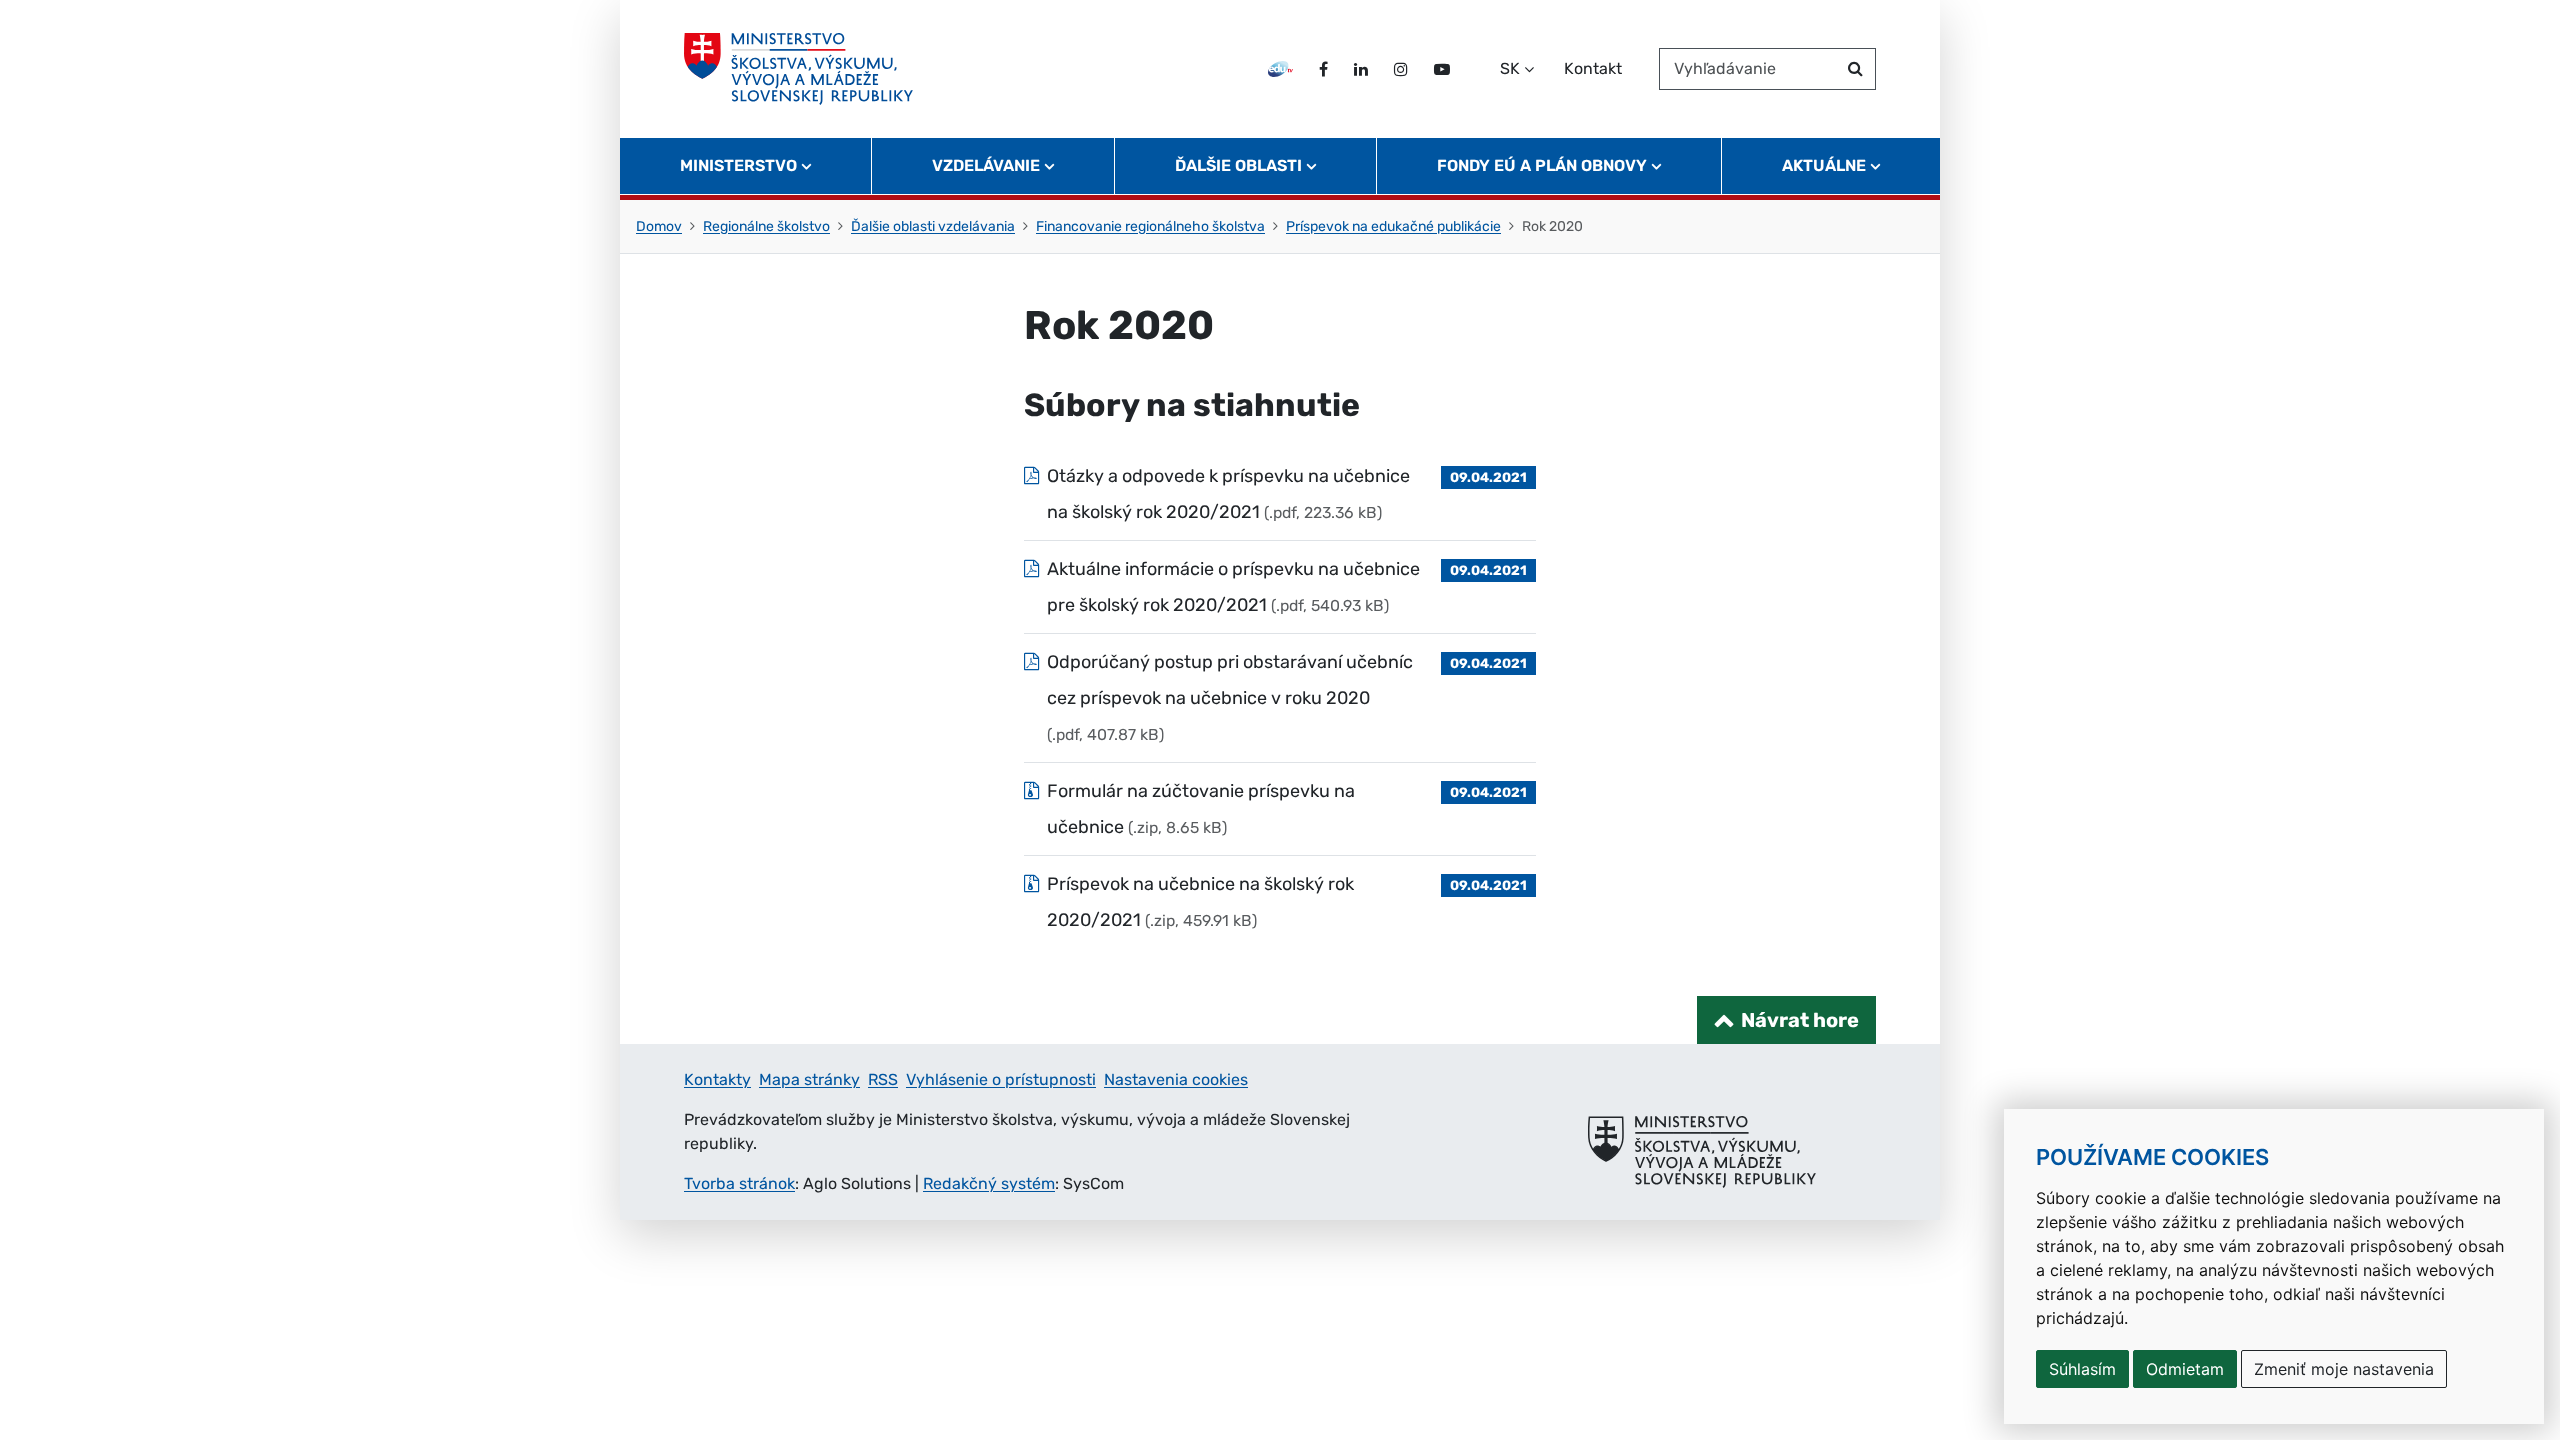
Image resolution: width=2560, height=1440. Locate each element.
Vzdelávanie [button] (986, 165)
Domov (659, 226)
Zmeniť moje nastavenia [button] (2344, 1369)
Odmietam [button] (2185, 1369)
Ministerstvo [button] (738, 165)
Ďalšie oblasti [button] (1238, 165)
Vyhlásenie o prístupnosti (1001, 1079)
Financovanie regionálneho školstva (1150, 226)
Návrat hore (1800, 1020)
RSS (883, 1079)
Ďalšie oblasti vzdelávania (933, 226)
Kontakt (1593, 68)
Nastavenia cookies (1176, 1079)
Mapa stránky (809, 1079)
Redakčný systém (989, 1183)
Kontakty (717, 1079)
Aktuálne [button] (1824, 165)
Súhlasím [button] (2082, 1369)
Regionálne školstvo (766, 226)
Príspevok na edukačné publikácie (1393, 226)
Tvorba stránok (739, 1183)
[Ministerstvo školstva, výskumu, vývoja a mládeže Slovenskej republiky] (798, 69)
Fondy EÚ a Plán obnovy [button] (1542, 165)
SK (1510, 68)
